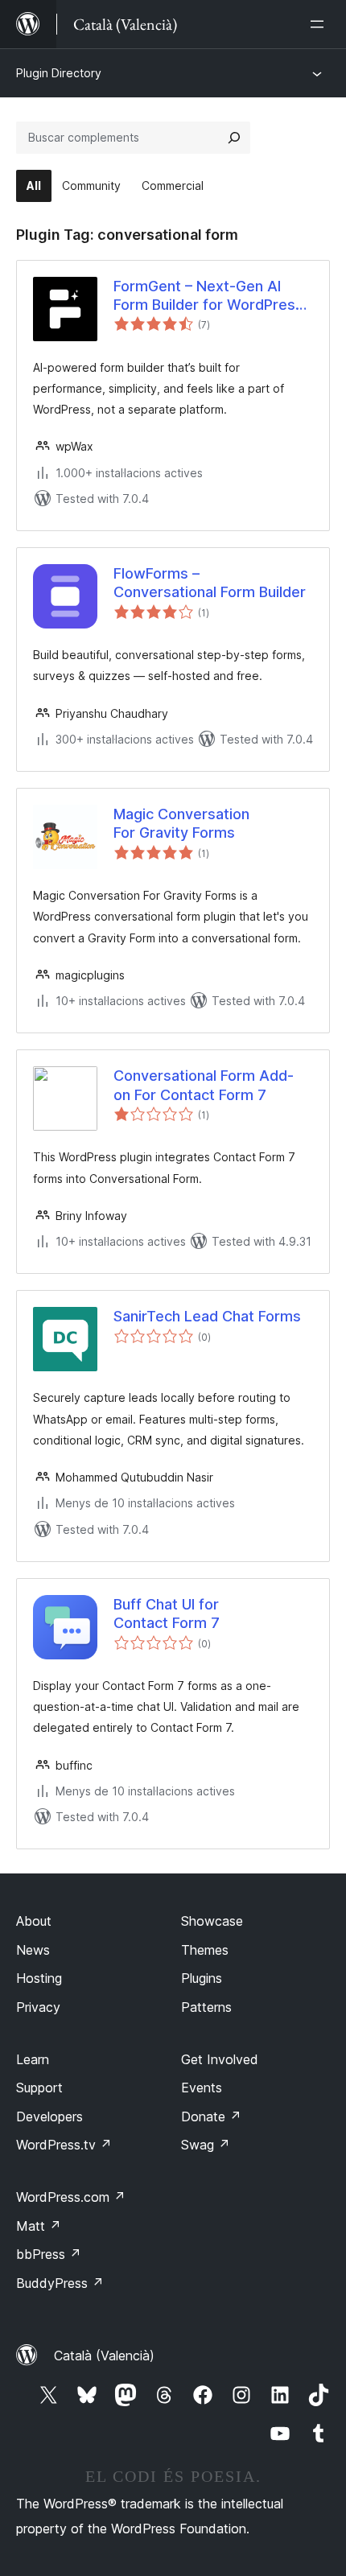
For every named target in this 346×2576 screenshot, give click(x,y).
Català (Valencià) (104, 2355)
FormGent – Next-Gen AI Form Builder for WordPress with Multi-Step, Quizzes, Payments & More (208, 296)
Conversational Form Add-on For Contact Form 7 (204, 1085)
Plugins (202, 1978)
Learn (33, 2059)
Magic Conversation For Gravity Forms (181, 823)
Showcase (212, 1921)
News (33, 1950)
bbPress (49, 2254)
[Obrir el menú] (320, 24)
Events (202, 2088)
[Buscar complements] (234, 138)
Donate (211, 2116)
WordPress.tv (64, 2145)
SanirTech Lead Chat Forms (207, 1316)
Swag (206, 2145)
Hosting (39, 1978)
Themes (205, 1950)
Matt (39, 2226)
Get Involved (220, 2059)
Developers (49, 2116)
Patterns (206, 2007)
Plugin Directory (59, 73)
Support (39, 2088)
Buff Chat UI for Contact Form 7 (167, 1614)
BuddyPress (60, 2283)
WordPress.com (71, 2197)
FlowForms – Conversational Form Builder (210, 583)
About (34, 1921)
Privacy (38, 2007)
